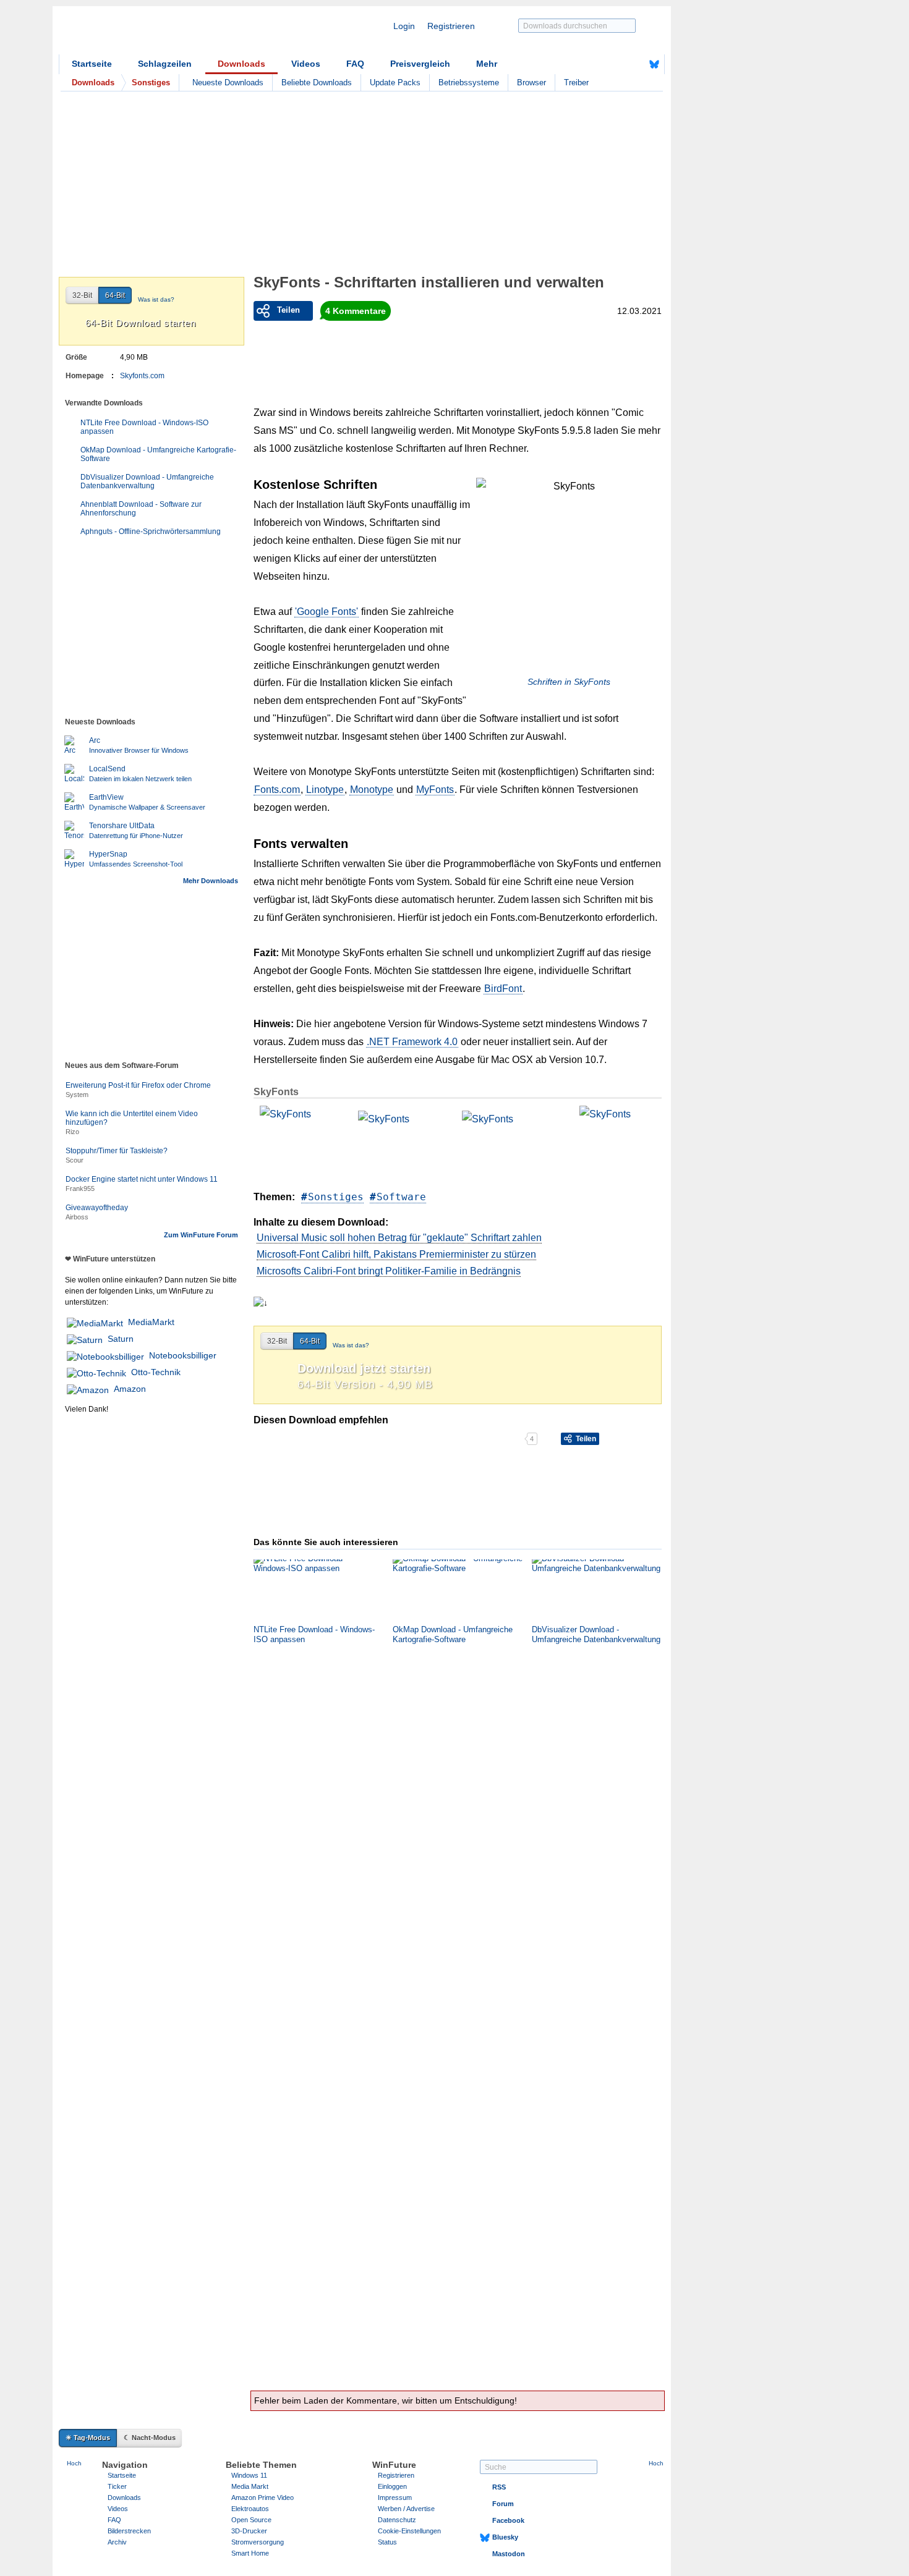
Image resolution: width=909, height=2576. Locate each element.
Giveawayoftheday (97, 1208)
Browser (531, 83)
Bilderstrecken (129, 2531)
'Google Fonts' (326, 612)
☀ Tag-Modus (88, 2438)
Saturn (121, 1339)
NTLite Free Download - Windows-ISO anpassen (144, 427)
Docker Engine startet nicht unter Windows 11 (142, 1179)
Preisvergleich (420, 64)
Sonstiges (336, 1197)
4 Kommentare (356, 311)
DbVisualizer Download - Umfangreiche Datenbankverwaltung (147, 481)
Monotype (372, 790)
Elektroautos (250, 2509)
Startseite (92, 64)
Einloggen (392, 2486)
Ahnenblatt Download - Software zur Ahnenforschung (141, 509)
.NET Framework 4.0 (412, 1042)
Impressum (395, 2498)
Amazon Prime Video (262, 2498)
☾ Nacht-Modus (150, 2438)
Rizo (72, 1132)
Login (404, 26)
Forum (503, 2504)
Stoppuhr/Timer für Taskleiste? (117, 1151)
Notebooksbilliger (183, 1355)
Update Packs (395, 83)
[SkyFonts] (301, 1141)
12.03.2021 (639, 311)
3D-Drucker (249, 2531)
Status (387, 2542)
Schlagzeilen (165, 64)
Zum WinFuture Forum (201, 1235)
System (77, 1095)
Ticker (117, 2486)
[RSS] (616, 64)
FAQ (355, 64)
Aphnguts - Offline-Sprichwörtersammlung (151, 532)
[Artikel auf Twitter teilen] (389, 1439)
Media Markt (250, 2486)
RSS (499, 2487)
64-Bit (310, 1341)
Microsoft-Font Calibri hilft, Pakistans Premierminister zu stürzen (396, 1254)
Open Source (251, 2520)
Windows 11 (249, 2475)
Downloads (241, 64)
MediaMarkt (151, 1322)
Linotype (325, 790)
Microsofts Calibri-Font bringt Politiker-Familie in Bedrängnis (389, 1271)
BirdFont (503, 989)
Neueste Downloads (228, 83)
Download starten (141, 323)
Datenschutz (397, 2520)
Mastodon (509, 2554)
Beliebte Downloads (317, 83)
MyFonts (435, 790)
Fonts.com (277, 790)
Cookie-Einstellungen (409, 2531)
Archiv (117, 2542)
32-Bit (277, 1341)
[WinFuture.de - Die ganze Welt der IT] (164, 33)
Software (401, 1197)
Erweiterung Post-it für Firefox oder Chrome (138, 1085)
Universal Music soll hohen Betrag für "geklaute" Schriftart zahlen (399, 1238)
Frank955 (80, 1188)
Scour (75, 1160)
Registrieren (451, 26)
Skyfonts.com (142, 376)
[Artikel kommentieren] (481, 1439)
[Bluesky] (654, 64)
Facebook (508, 2520)
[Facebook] (635, 64)
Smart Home (250, 2553)
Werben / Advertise (406, 2509)
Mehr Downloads (211, 881)
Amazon (130, 1389)
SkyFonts (276, 1092)
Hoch (74, 2463)
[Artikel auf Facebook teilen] (297, 1439)
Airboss (77, 1217)
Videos (306, 64)
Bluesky (505, 2537)
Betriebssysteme (469, 83)
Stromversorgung (258, 2542)
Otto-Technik (156, 1372)
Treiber (576, 83)
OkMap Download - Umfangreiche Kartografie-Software (158, 454)
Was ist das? (351, 1345)
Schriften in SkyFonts (569, 682)
